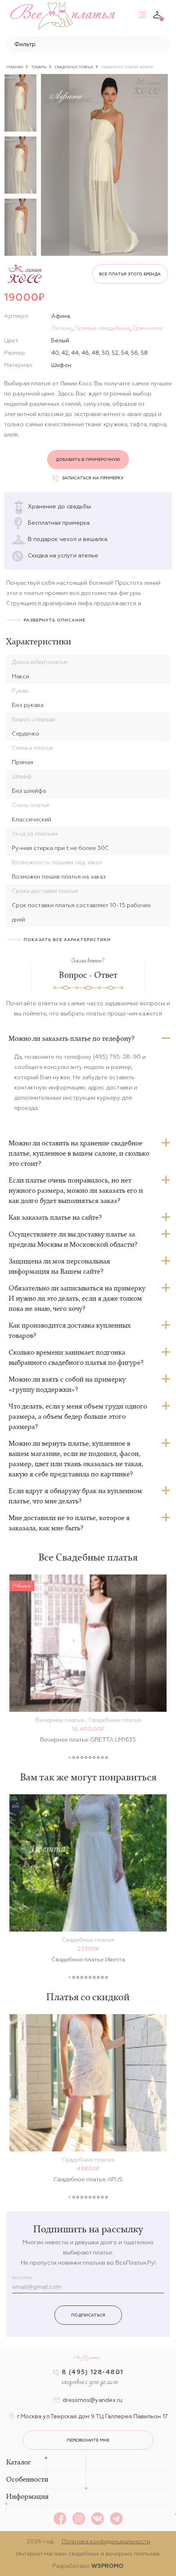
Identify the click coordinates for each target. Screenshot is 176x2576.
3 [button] (78, 1758)
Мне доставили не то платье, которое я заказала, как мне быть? (69, 1523)
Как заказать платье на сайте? (55, 1217)
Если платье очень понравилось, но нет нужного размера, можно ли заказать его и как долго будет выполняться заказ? (76, 1190)
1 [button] (70, 1758)
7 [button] (94, 1758)
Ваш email (23, 2278)
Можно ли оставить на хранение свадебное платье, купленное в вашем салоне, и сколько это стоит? (79, 1153)
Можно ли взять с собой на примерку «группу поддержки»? (67, 1384)
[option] (20, 103)
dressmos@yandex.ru (93, 2400)
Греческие (148, 328)
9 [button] (102, 1758)
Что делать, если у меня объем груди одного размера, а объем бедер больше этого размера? (78, 1416)
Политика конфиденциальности (106, 2541)
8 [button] (98, 1758)
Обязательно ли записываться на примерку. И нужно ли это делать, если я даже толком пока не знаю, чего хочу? (77, 1298)
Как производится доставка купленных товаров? (70, 1330)
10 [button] (106, 1758)
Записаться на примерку (93, 478)
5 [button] (86, 1758)
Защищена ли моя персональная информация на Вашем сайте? (59, 1266)
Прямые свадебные (102, 328)
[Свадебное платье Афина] (104, 165)
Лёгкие (61, 328)
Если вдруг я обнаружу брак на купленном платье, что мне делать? (75, 1496)
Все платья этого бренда (130, 274)
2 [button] (74, 1758)
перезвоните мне (88, 2440)
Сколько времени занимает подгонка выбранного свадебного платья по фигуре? (76, 1357)
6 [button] (90, 1758)
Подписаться (88, 2315)
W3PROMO (107, 2566)
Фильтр (25, 44)
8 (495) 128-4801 (93, 2372)
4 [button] (82, 1758)
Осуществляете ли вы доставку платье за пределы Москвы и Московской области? (73, 1239)
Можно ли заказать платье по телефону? (71, 1038)
